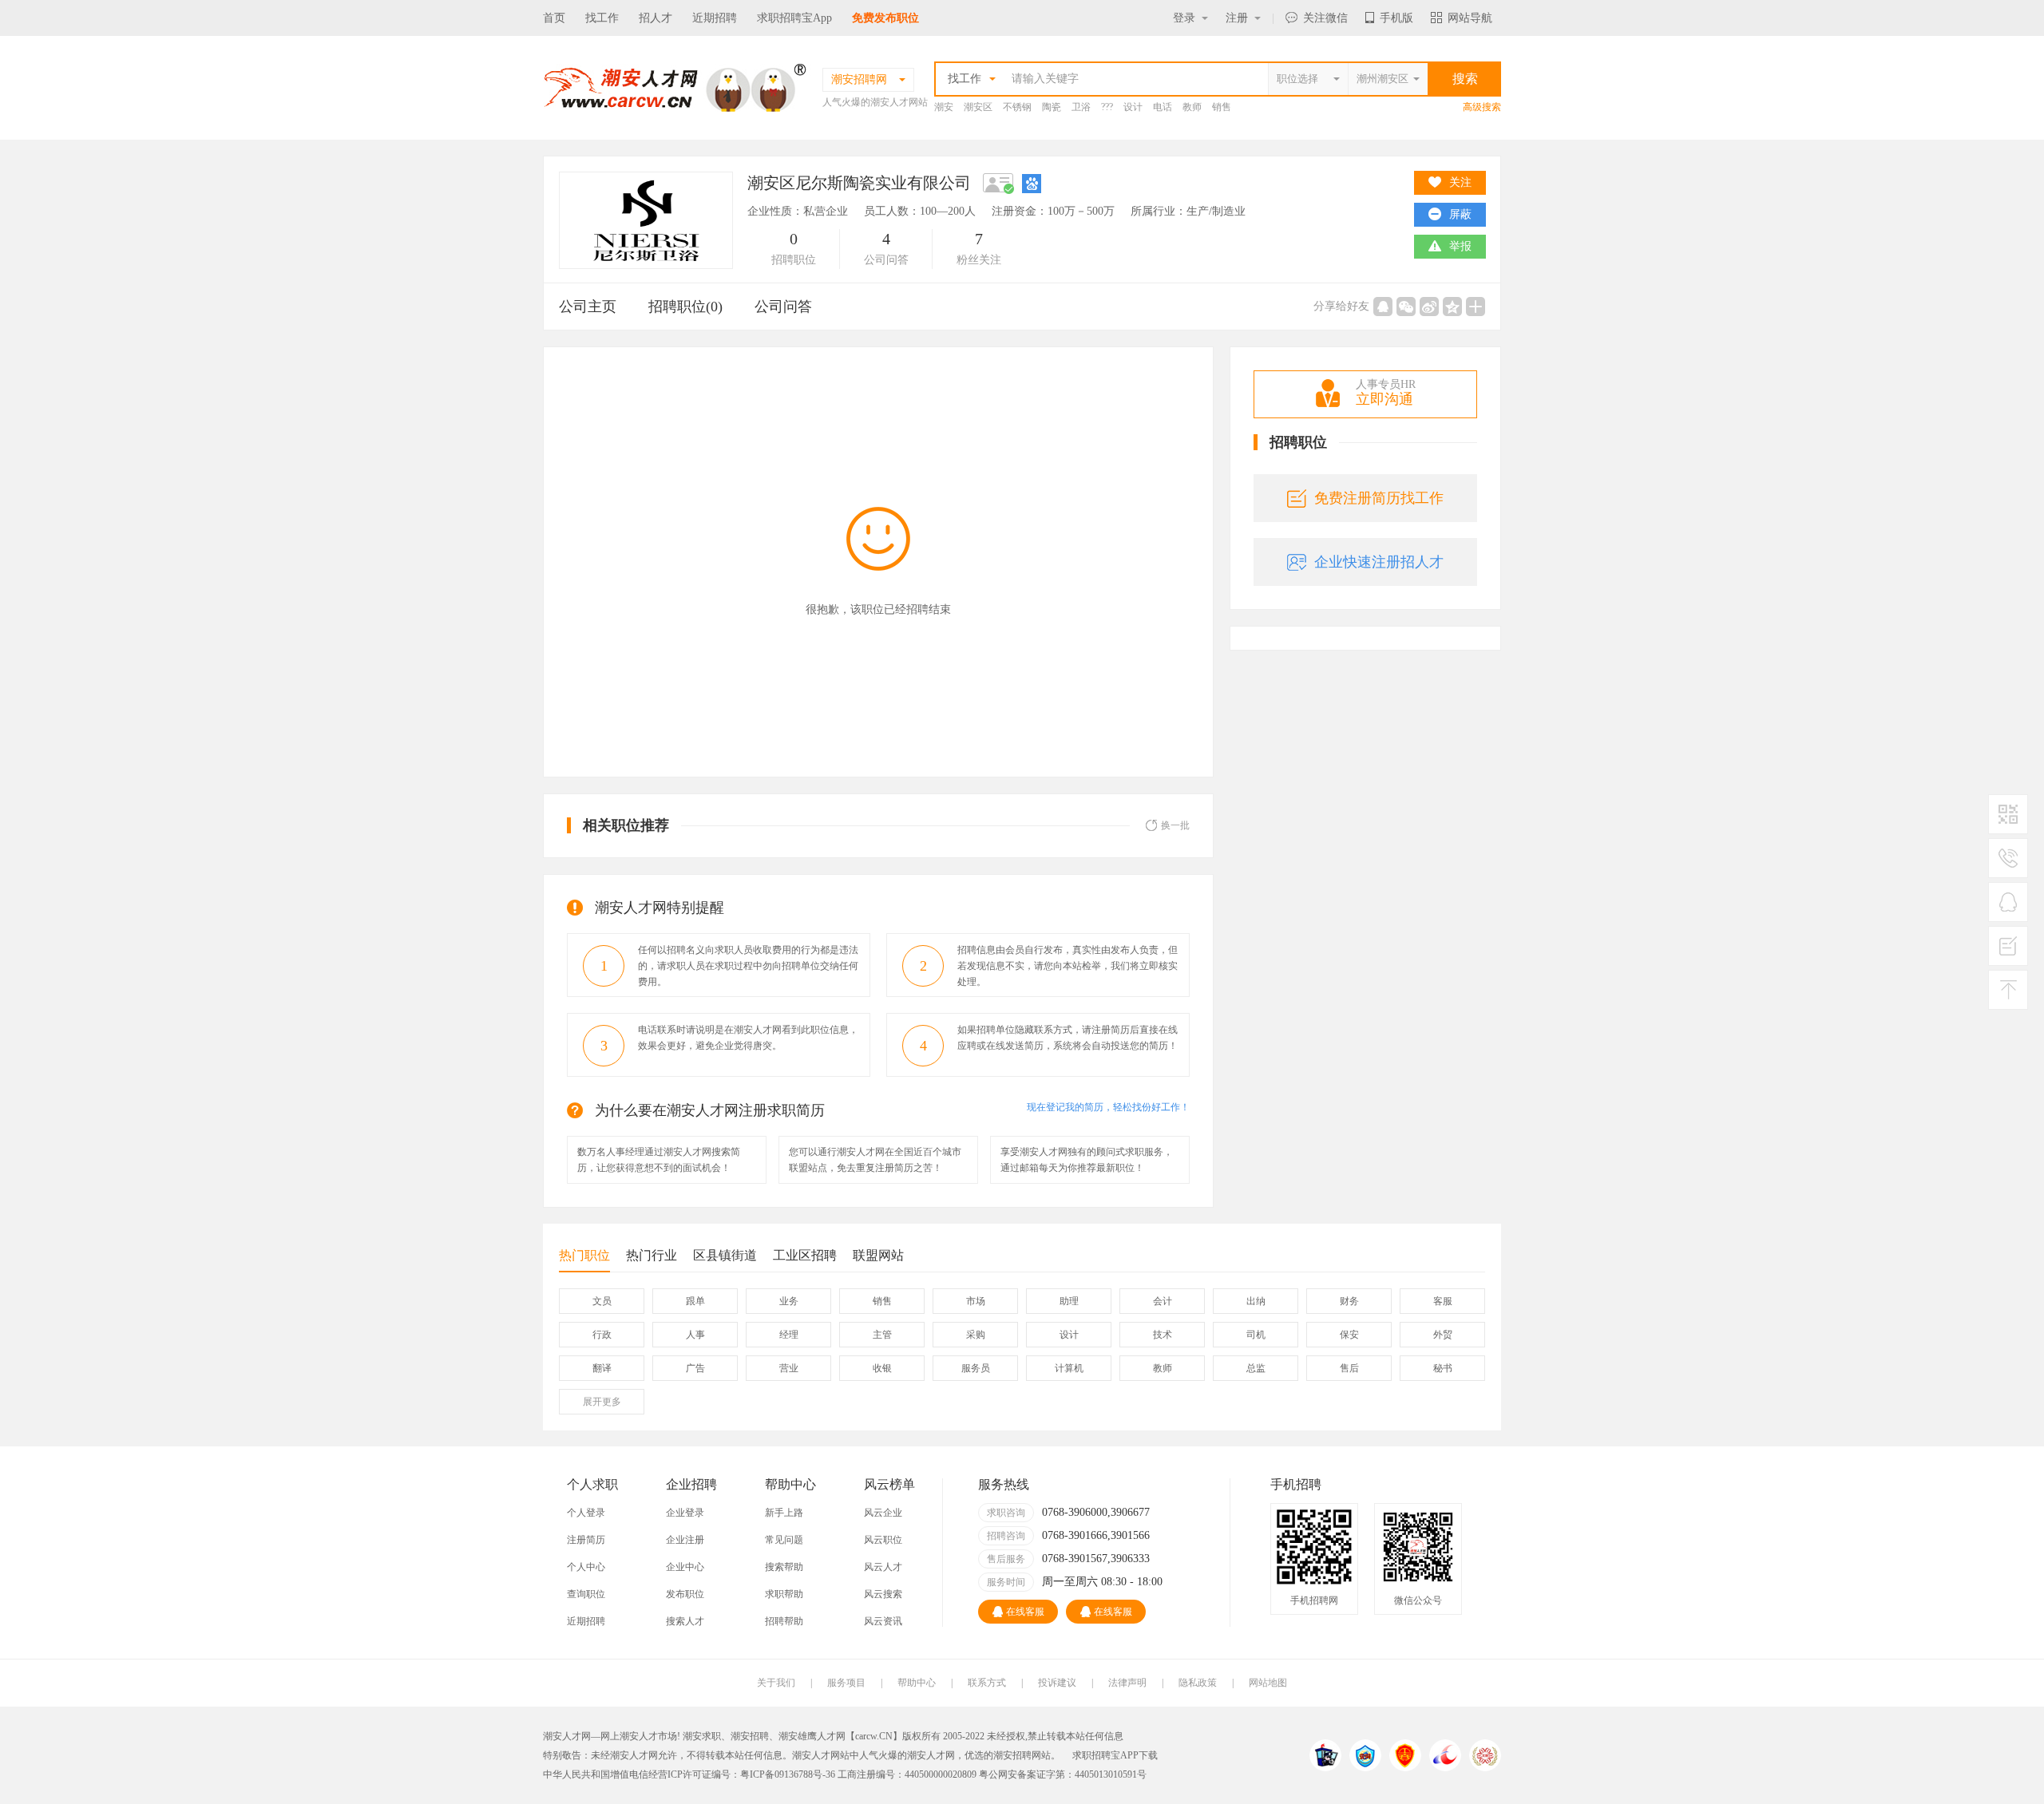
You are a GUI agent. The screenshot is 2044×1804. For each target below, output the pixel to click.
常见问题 (784, 1540)
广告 (695, 1368)
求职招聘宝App (794, 18)
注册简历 (586, 1540)
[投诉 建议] (2008, 952)
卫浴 (1081, 107)
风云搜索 (883, 1594)
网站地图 (1268, 1683)
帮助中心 (917, 1683)
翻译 (602, 1368)
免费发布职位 (885, 18)
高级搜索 (1482, 107)
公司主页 (588, 307)
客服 (1443, 1301)
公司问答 (783, 307)
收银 (882, 1368)
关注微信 (1325, 18)
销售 (1222, 107)
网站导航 (1470, 18)
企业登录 (685, 1513)
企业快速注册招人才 (1379, 562)
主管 (882, 1335)
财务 (1349, 1301)
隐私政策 (1198, 1683)
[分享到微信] (1406, 307)
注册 (1237, 18)
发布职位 (685, 1594)
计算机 (1069, 1368)
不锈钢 (1017, 107)
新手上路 (784, 1513)
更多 (602, 1402)
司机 (1256, 1335)
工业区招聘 (805, 1255)
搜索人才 (685, 1621)
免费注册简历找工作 (1379, 498)
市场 (976, 1301)
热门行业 (652, 1255)
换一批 (1175, 825)
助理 (1069, 1301)
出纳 (1256, 1301)
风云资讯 (883, 1621)
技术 (1163, 1335)
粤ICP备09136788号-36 (788, 1774)
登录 (1184, 18)
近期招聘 (715, 18)
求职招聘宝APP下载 (1115, 1755)
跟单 (695, 1301)
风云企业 (883, 1513)
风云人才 (883, 1567)
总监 (1256, 1368)
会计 (1163, 1301)
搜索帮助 (784, 1567)
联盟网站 (878, 1255)
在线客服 (1025, 1612)
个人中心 (586, 1567)
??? (1107, 107)
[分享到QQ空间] (1452, 307)
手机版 (1396, 18)
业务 (789, 1301)
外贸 (1443, 1335)
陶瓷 (1052, 107)
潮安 (944, 107)
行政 (602, 1335)
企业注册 (685, 1540)
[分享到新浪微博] (1429, 307)
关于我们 (776, 1683)
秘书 (1443, 1368)
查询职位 (586, 1594)
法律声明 (1127, 1683)
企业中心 (685, 1567)
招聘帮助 (784, 1621)
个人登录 (586, 1513)
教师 (1192, 107)
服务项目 (846, 1683)
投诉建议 (1057, 1683)
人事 (695, 1335)
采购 (976, 1335)
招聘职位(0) (685, 307)
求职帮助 (784, 1594)
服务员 (976, 1368)
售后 (1349, 1368)
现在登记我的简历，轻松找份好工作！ (1108, 1107)
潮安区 (978, 107)
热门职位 (584, 1255)
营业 (789, 1368)
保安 (1349, 1335)
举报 (1460, 246)
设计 (1133, 107)
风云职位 (883, 1540)
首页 (554, 18)
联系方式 (987, 1683)
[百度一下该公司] (1032, 183)
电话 (1163, 107)
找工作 (602, 18)
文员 (602, 1301)
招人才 (656, 18)
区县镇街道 (725, 1255)
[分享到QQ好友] (1383, 307)
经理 (789, 1335)
